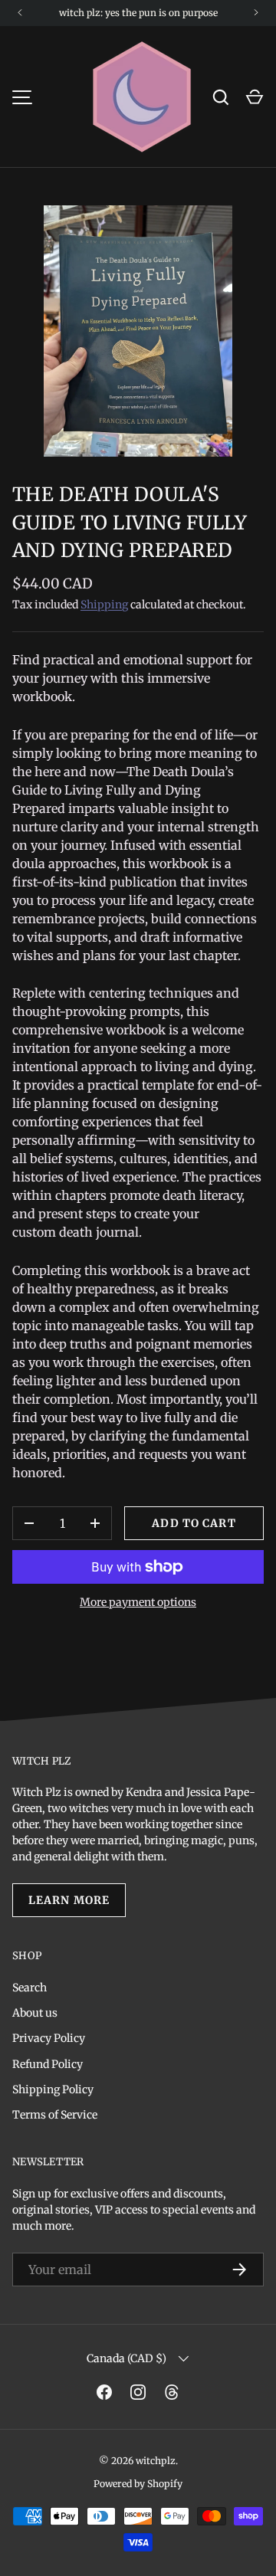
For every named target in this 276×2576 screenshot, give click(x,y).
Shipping (104, 605)
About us (35, 2013)
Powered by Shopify (138, 2484)
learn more (69, 1900)
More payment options (138, 1602)
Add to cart (194, 1523)
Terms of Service (55, 2115)
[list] (138, 331)
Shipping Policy (53, 2089)
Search (30, 1988)
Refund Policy (48, 2064)
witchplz (156, 2461)
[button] (255, 97)
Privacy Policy (49, 2038)
